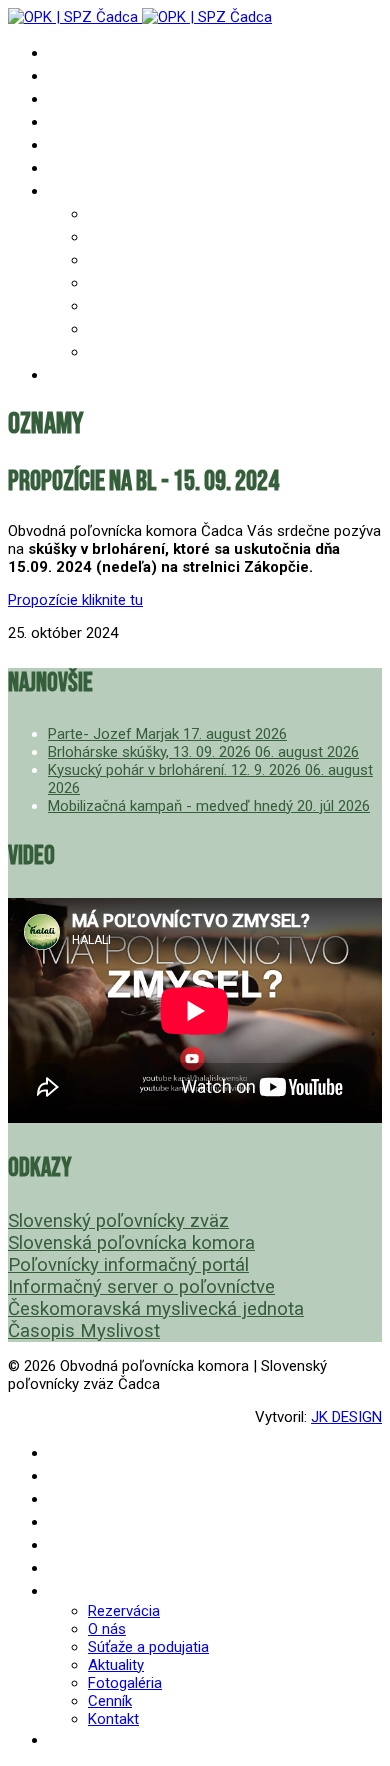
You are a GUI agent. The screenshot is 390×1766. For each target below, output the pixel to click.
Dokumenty (90, 121)
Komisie (76, 167)
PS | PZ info (93, 98)
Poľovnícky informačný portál (128, 1265)
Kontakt (119, 351)
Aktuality (126, 282)
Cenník (113, 328)
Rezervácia (129, 213)
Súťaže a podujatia (159, 259)
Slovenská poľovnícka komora (131, 1243)
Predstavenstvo (108, 144)
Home (67, 52)
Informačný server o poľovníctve (141, 1287)
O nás (108, 236)
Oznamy (77, 75)
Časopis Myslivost (84, 1331)
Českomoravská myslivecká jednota (156, 1309)
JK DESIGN (346, 1417)
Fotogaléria (134, 305)
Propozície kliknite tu (75, 600)
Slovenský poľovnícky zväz (118, 1221)
